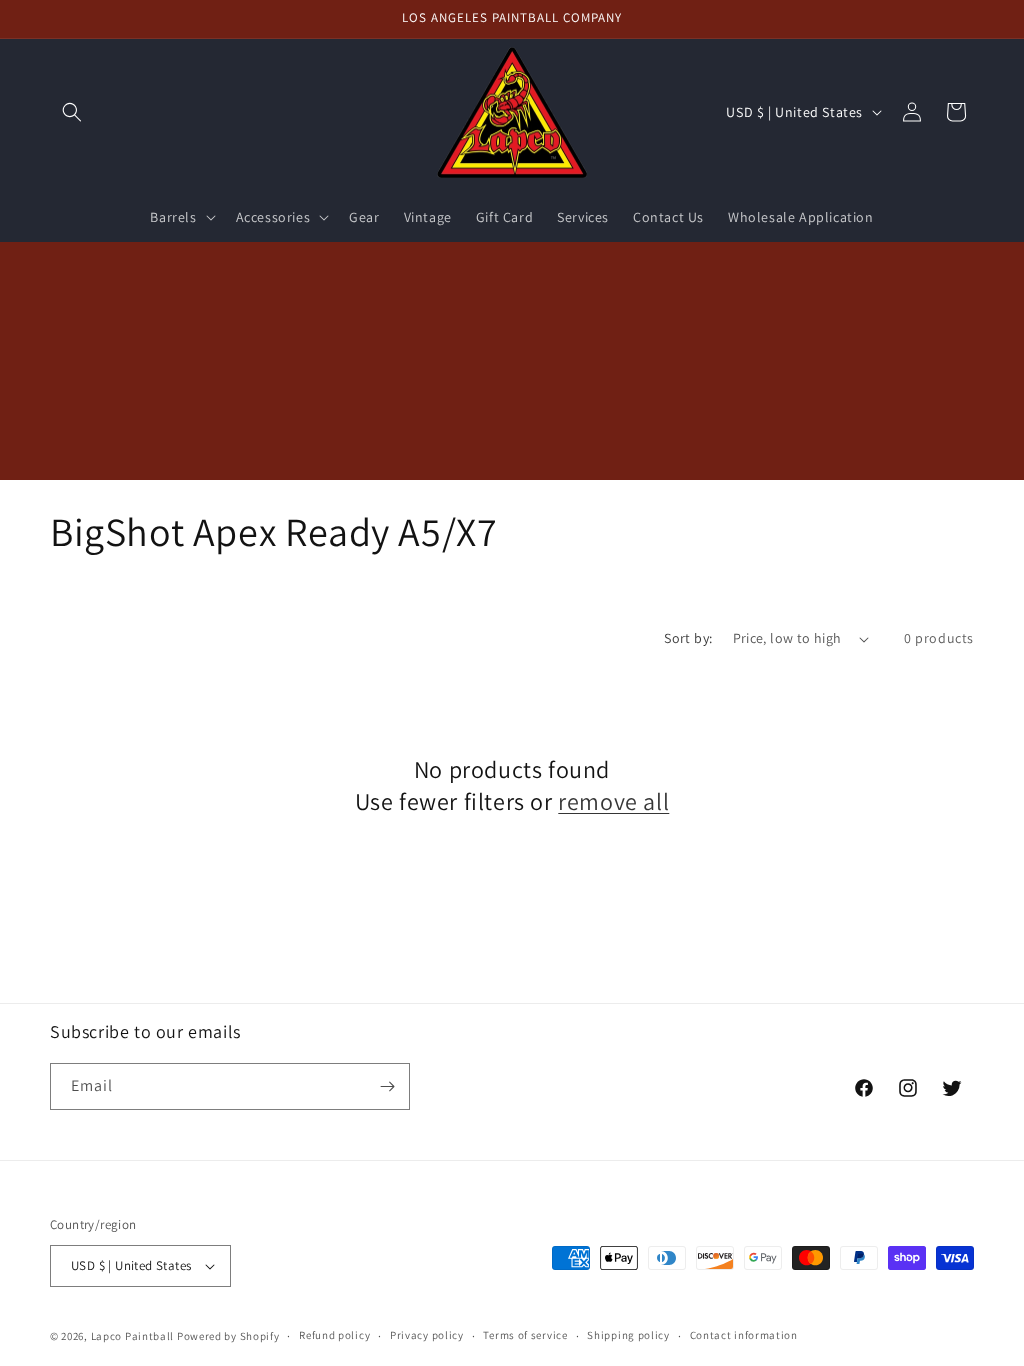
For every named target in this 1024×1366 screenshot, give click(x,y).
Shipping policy (628, 1335)
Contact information (744, 1335)
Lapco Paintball (133, 1336)
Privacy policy (427, 1335)
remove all (613, 801)
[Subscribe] (387, 1086)
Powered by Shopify (228, 1336)
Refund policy (334, 1335)
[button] (72, 112)
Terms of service (525, 1335)
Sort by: (688, 638)
